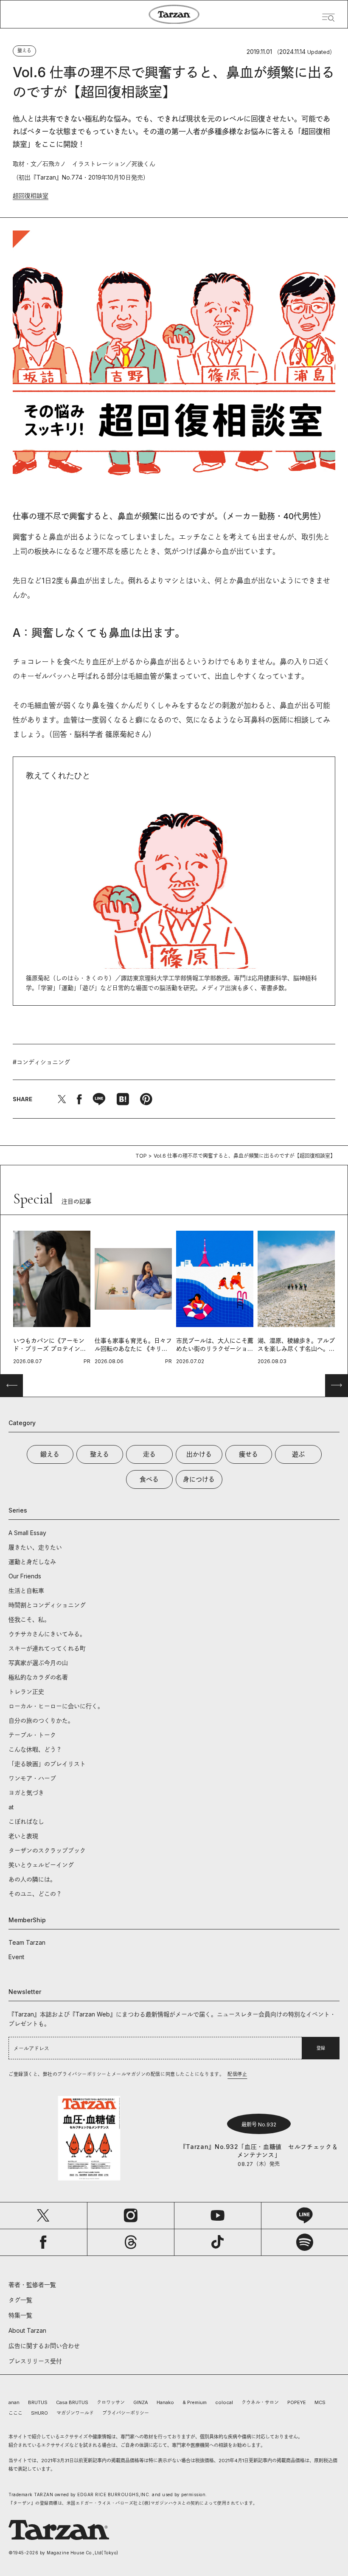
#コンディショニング (41, 1062)
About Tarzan (27, 2330)
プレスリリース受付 (35, 2361)
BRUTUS (38, 2402)
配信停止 (237, 2074)
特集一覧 (20, 2315)
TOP (141, 1156)
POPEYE (297, 2402)
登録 (321, 2048)
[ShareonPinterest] (146, 1099)
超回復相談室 (31, 195)
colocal (224, 2402)
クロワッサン (111, 2402)
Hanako (165, 2402)
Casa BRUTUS (72, 2402)
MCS (320, 2402)
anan (14, 2402)
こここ (15, 2413)
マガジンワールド (75, 2413)
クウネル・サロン (260, 2402)
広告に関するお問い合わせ (44, 2346)
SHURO (39, 2413)
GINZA (141, 2402)
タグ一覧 (20, 2300)
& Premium (195, 2402)
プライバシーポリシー (126, 2413)
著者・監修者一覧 (32, 2285)
